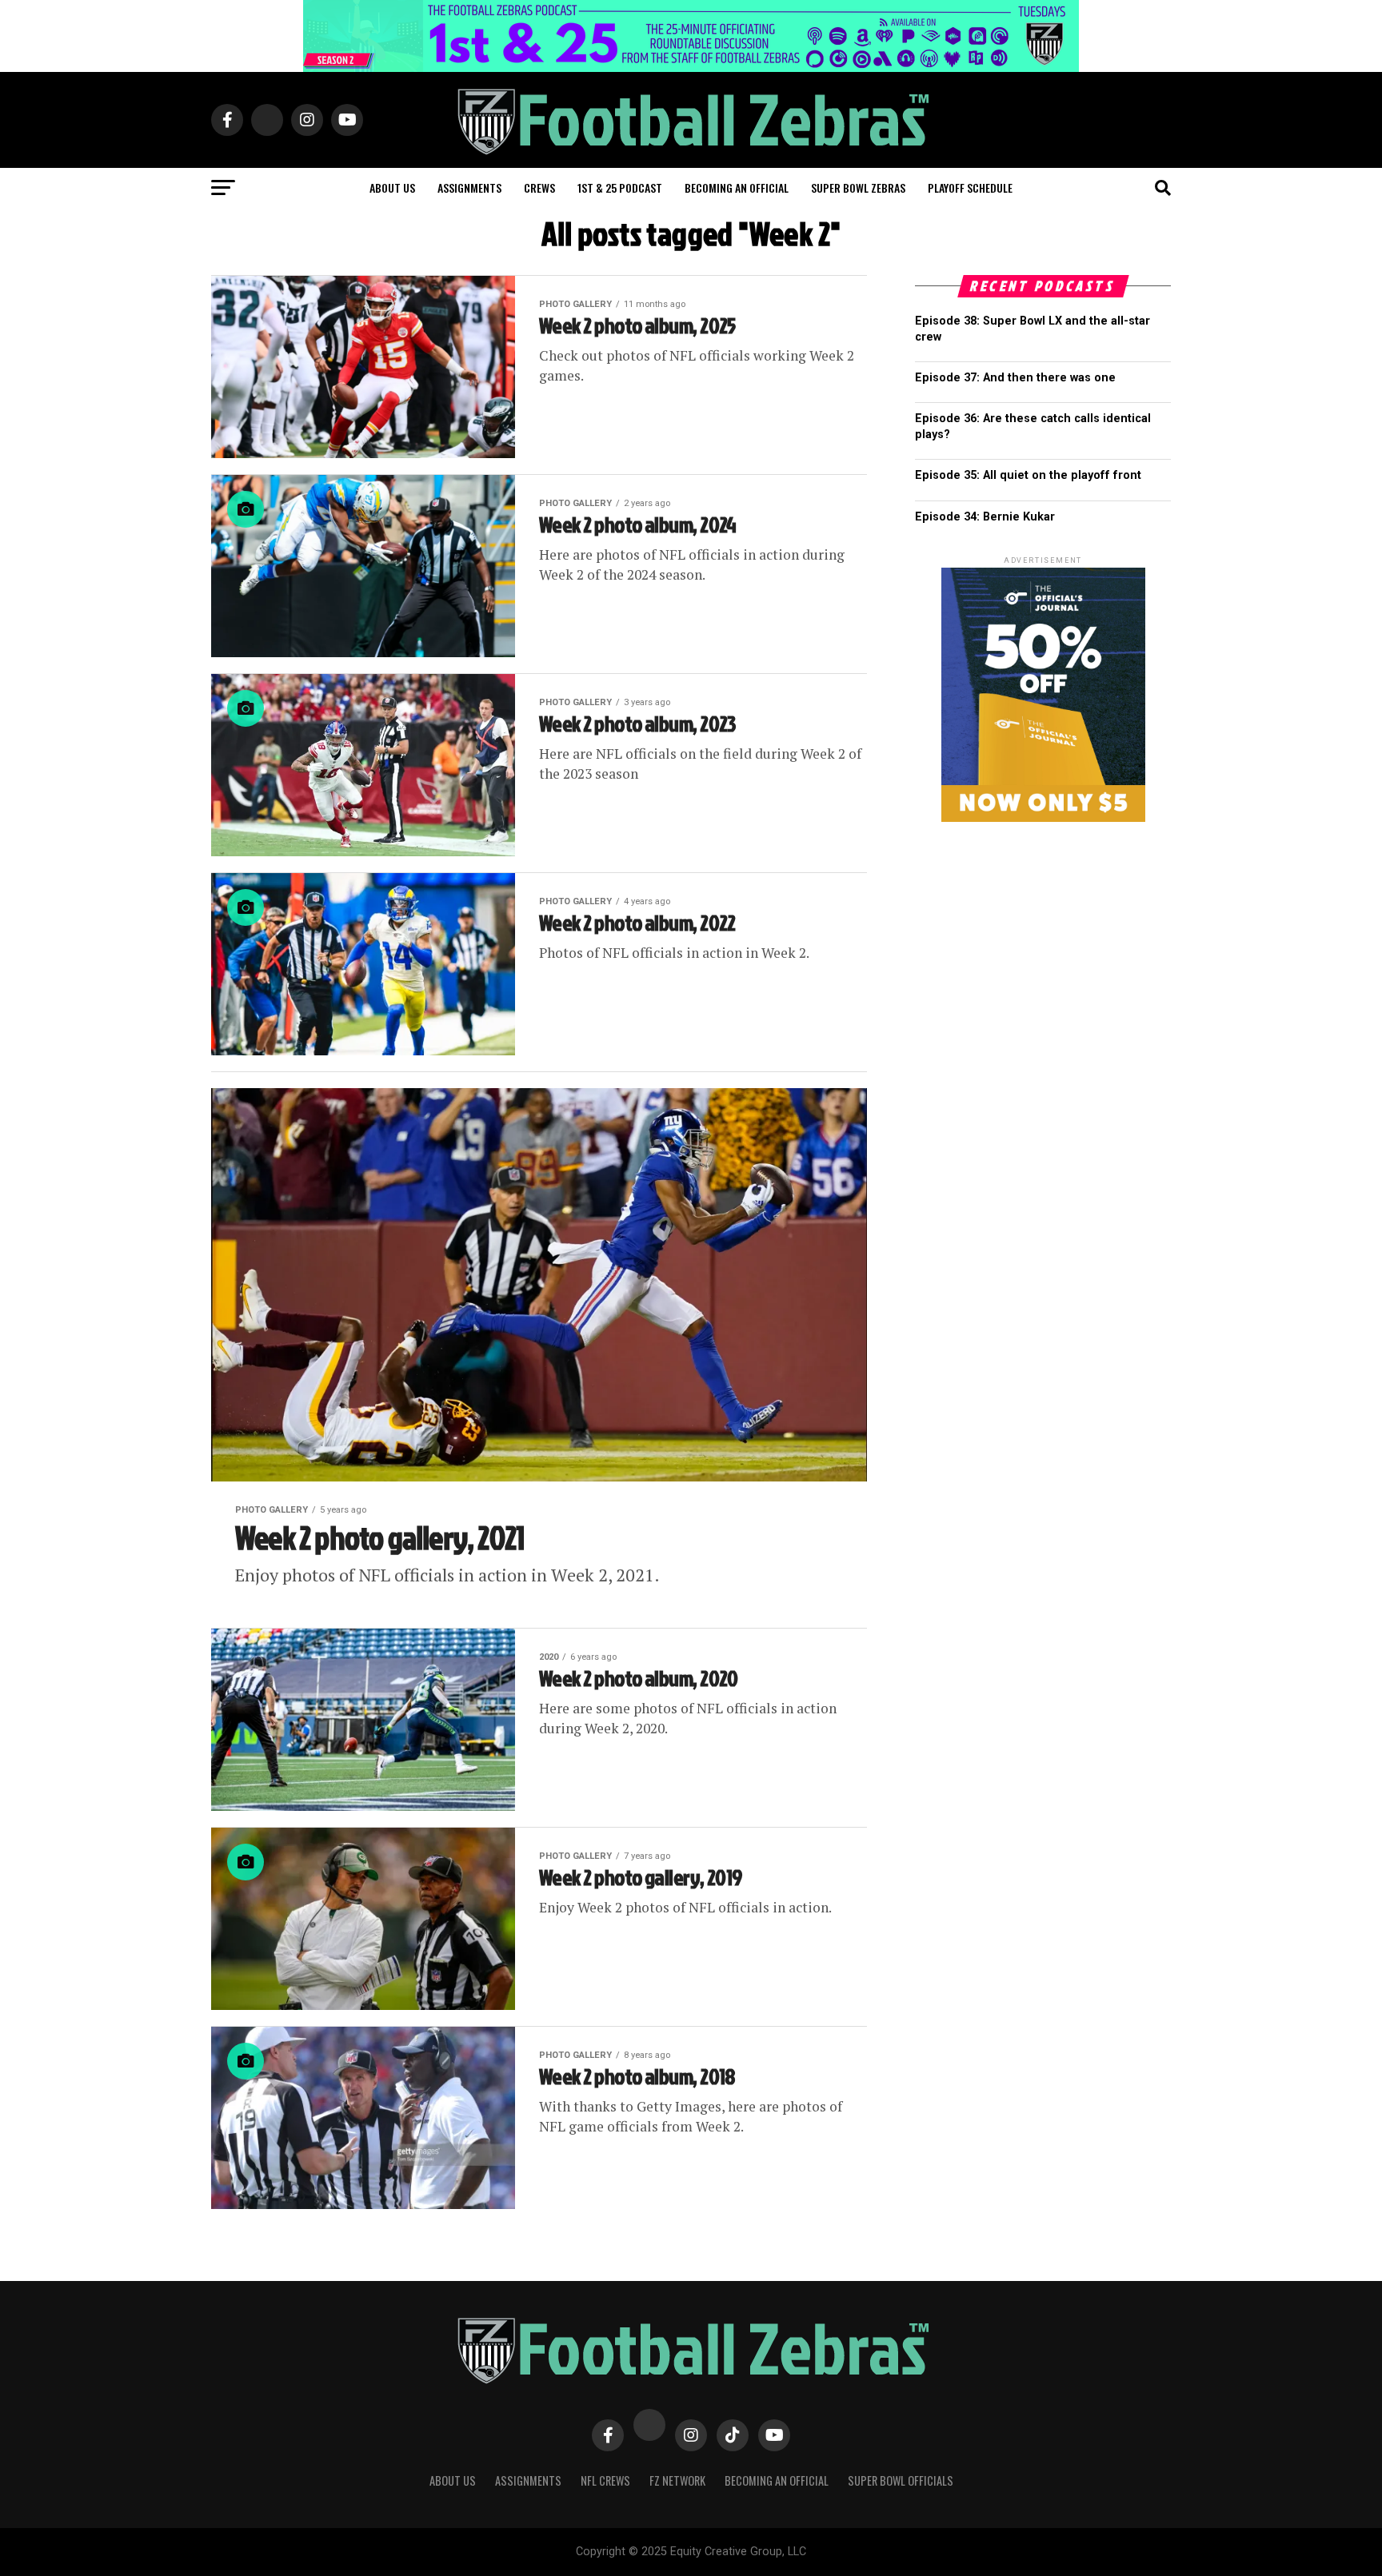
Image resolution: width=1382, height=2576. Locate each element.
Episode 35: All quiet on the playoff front (1028, 475)
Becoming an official (737, 187)
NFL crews (605, 2480)
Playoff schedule (970, 187)
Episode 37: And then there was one (1015, 378)
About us (392, 187)
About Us (453, 2480)
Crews (539, 187)
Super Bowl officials (901, 2480)
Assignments (469, 187)
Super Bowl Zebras (858, 187)
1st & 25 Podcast (620, 187)
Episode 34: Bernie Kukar (985, 517)
